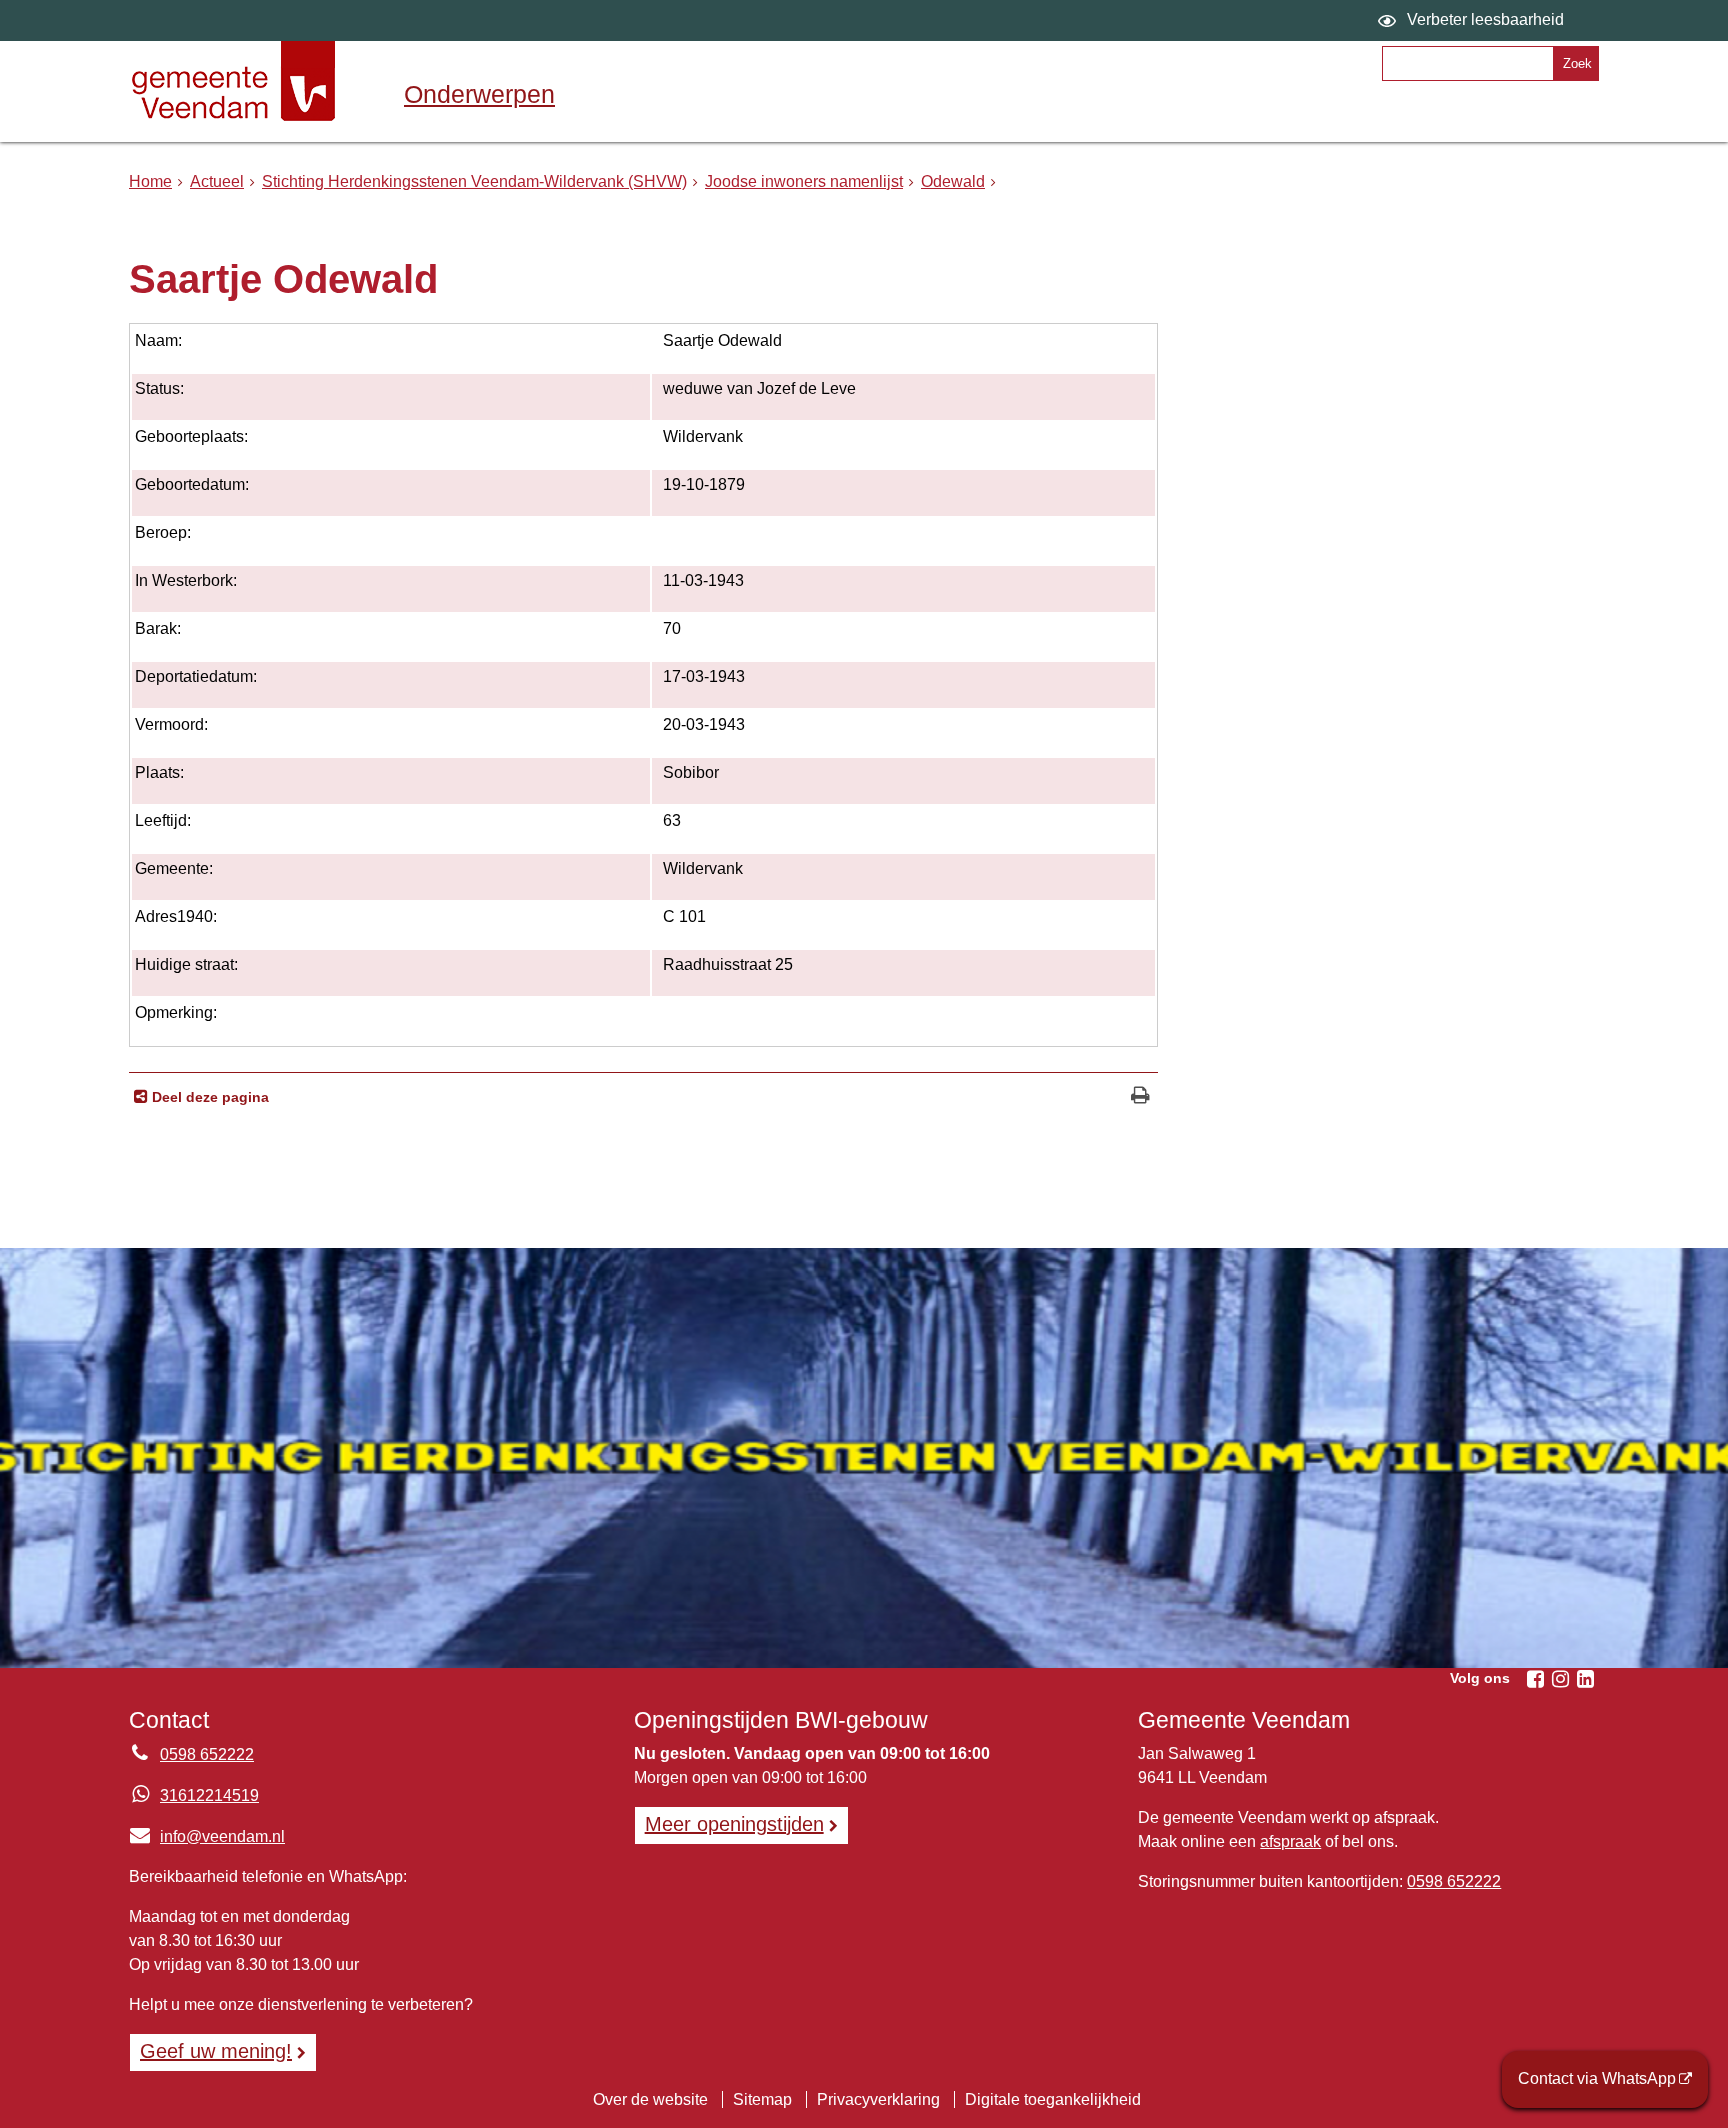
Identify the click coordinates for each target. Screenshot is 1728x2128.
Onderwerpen (479, 94)
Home (150, 181)
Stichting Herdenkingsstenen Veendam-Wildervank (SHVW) (474, 181)
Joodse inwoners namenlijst (804, 181)
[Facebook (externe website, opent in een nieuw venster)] (1535, 1679)
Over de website (650, 2099)
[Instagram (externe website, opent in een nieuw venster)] (1560, 1679)
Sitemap (762, 2099)
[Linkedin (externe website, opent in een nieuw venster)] (1585, 1679)
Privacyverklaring (878, 2099)
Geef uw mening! (216, 2051)
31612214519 (209, 1795)
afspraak (1290, 1841)
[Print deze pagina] (1140, 1097)
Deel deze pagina (208, 1097)
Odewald (953, 181)
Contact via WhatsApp (1597, 2078)
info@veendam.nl (207, 1836)
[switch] (1473, 20)
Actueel (217, 181)
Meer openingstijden (734, 1824)
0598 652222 (207, 1754)
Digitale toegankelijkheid (1053, 2099)
